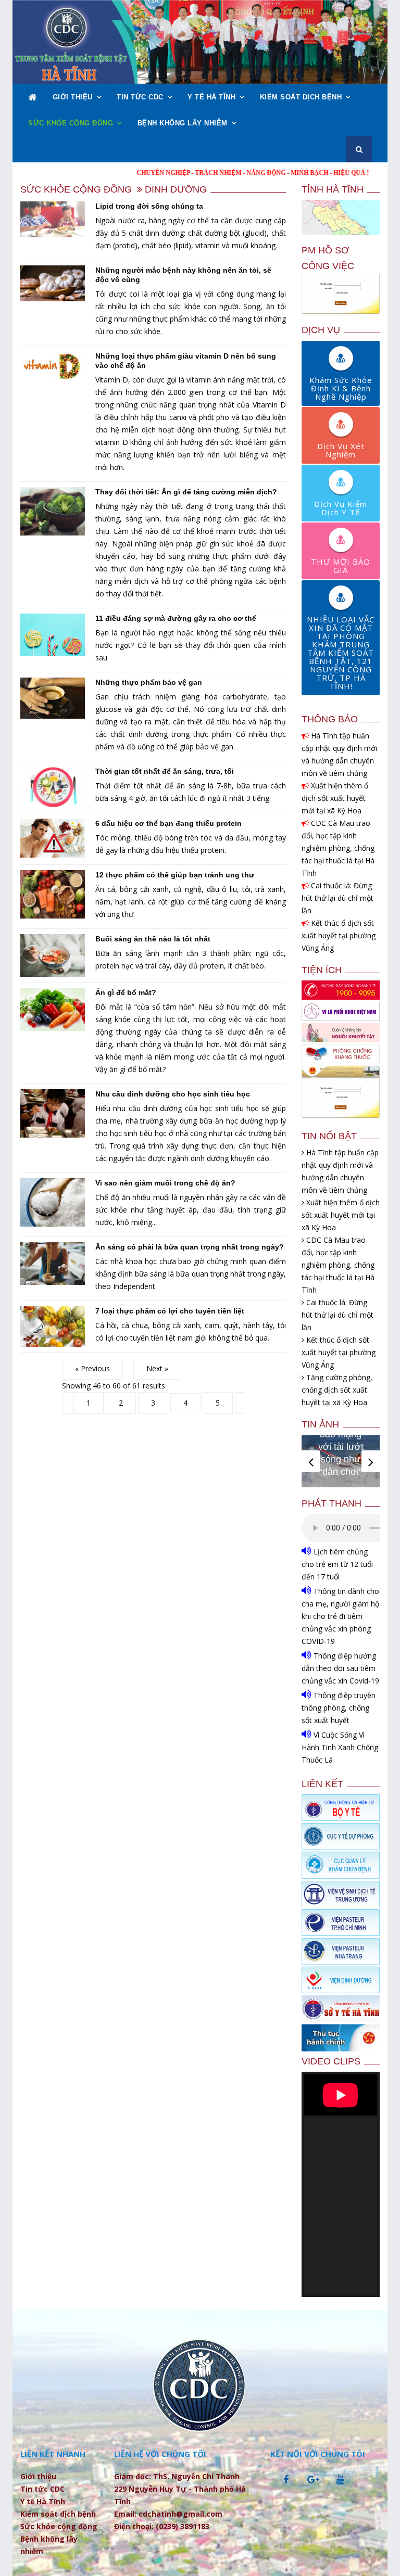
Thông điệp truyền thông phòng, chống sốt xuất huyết (339, 1708)
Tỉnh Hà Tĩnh (333, 189)
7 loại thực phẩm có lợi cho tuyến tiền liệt (170, 1311)
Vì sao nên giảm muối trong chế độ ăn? (165, 1183)
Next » (157, 1368)
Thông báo (330, 719)
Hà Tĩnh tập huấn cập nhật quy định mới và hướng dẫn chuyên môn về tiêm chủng (339, 754)
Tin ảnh (320, 1424)
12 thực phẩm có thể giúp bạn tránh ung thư (175, 875)
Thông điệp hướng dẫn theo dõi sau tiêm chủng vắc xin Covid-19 (340, 1668)
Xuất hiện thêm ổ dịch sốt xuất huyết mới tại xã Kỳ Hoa (335, 798)
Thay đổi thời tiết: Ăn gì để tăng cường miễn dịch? (186, 492)
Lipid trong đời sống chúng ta (149, 206)
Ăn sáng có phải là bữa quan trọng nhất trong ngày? (190, 1247)
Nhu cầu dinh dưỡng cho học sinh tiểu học (173, 1094)
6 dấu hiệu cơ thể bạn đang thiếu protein (168, 823)
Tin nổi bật (329, 1136)
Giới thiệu (73, 97)
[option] (341, 1461)
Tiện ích (322, 970)
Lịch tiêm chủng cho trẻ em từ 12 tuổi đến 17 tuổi (337, 1564)
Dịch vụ (321, 330)
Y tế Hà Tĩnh (211, 97)
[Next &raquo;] (240, 1403)
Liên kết (322, 1784)
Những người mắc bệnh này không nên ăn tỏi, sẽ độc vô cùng (183, 275)
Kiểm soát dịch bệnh (301, 97)
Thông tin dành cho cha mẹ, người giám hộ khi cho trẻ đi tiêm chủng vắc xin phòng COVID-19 (340, 1616)
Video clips (331, 2061)
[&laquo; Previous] (67, 1403)
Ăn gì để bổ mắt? (126, 992)
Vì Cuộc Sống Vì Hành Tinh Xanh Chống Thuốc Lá (340, 1747)
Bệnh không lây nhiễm (183, 123)
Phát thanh (332, 1503)
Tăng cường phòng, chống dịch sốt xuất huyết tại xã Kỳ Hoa (337, 1390)
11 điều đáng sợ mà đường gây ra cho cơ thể (176, 618)
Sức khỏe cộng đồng (71, 123)
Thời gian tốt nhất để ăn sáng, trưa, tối (165, 771)
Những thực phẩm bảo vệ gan (149, 682)
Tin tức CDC (140, 97)
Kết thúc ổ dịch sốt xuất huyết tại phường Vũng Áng (339, 935)
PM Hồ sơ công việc (328, 258)
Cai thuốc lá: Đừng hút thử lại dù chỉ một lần (337, 898)
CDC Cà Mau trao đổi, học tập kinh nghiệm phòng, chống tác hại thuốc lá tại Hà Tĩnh (338, 848)
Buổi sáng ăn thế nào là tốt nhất (153, 939)
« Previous (92, 1368)
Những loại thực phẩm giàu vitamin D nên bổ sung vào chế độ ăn (186, 361)
